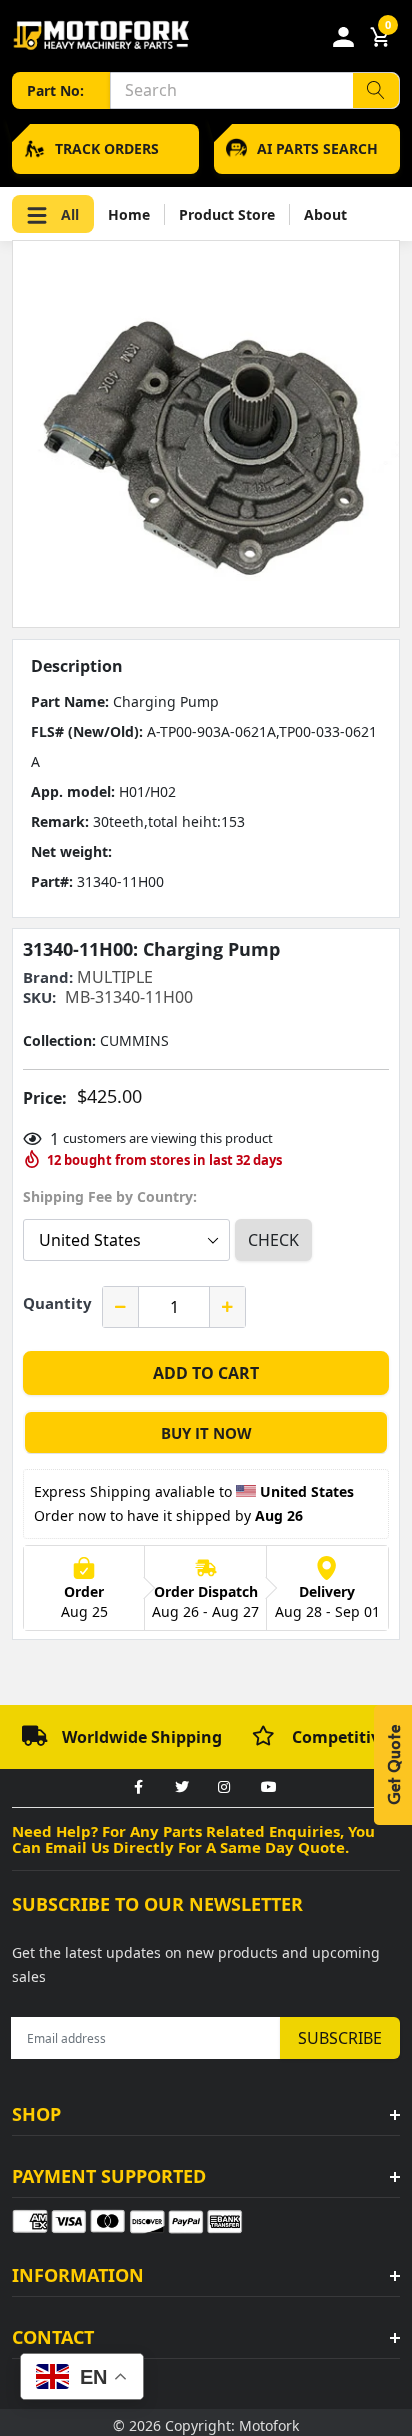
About (325, 214)
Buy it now (206, 1433)
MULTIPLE (115, 977)
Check (273, 1240)
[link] (138, 1788)
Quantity (57, 1303)
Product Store (227, 214)
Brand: (48, 977)
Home (129, 214)
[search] (376, 90)
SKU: (39, 997)
